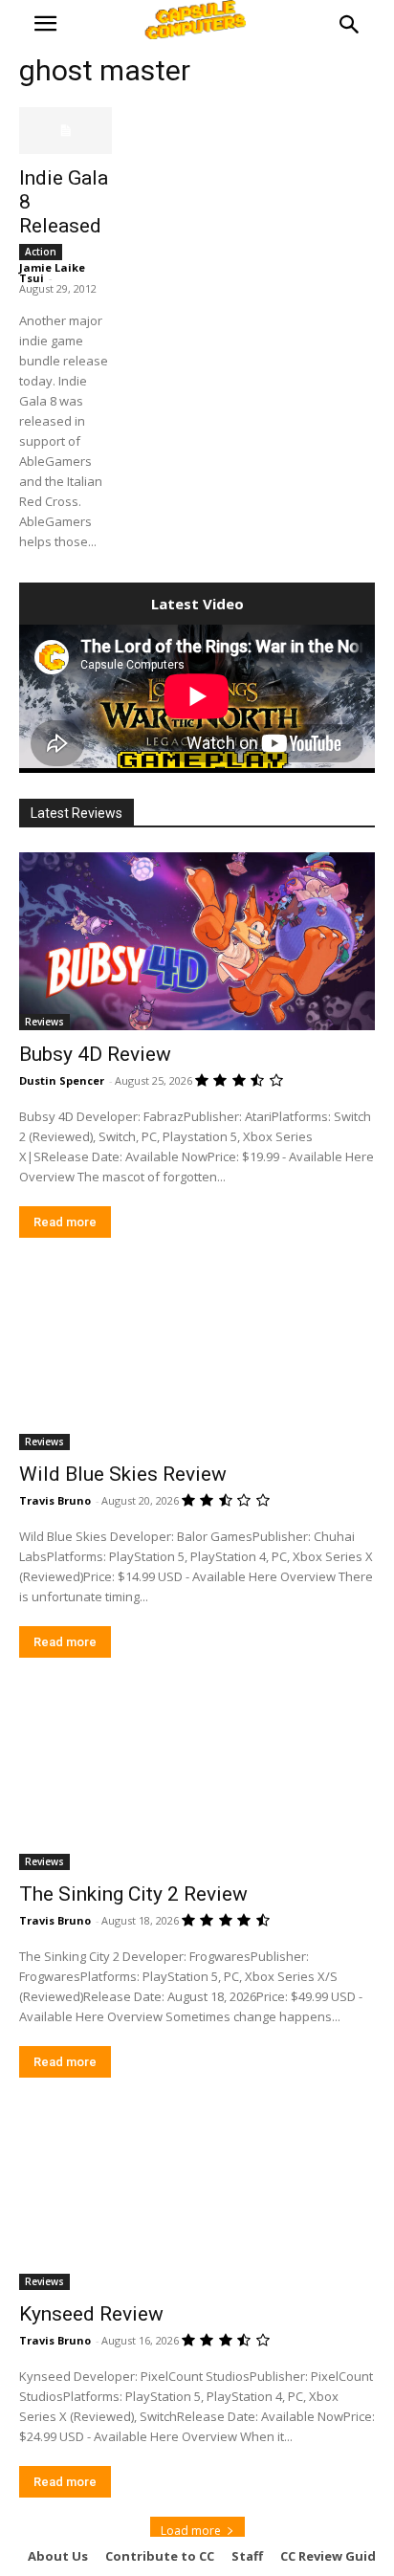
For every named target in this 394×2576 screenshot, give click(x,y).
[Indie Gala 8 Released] (66, 131)
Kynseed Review (91, 2314)
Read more (65, 1222)
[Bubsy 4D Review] (197, 941)
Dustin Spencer (62, 1080)
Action (41, 252)
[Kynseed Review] (197, 2201)
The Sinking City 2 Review (133, 1894)
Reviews (44, 1022)
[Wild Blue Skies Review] (197, 1361)
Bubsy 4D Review (95, 1054)
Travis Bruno (55, 1500)
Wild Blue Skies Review (123, 1474)
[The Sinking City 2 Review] (197, 1781)
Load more (191, 2531)
